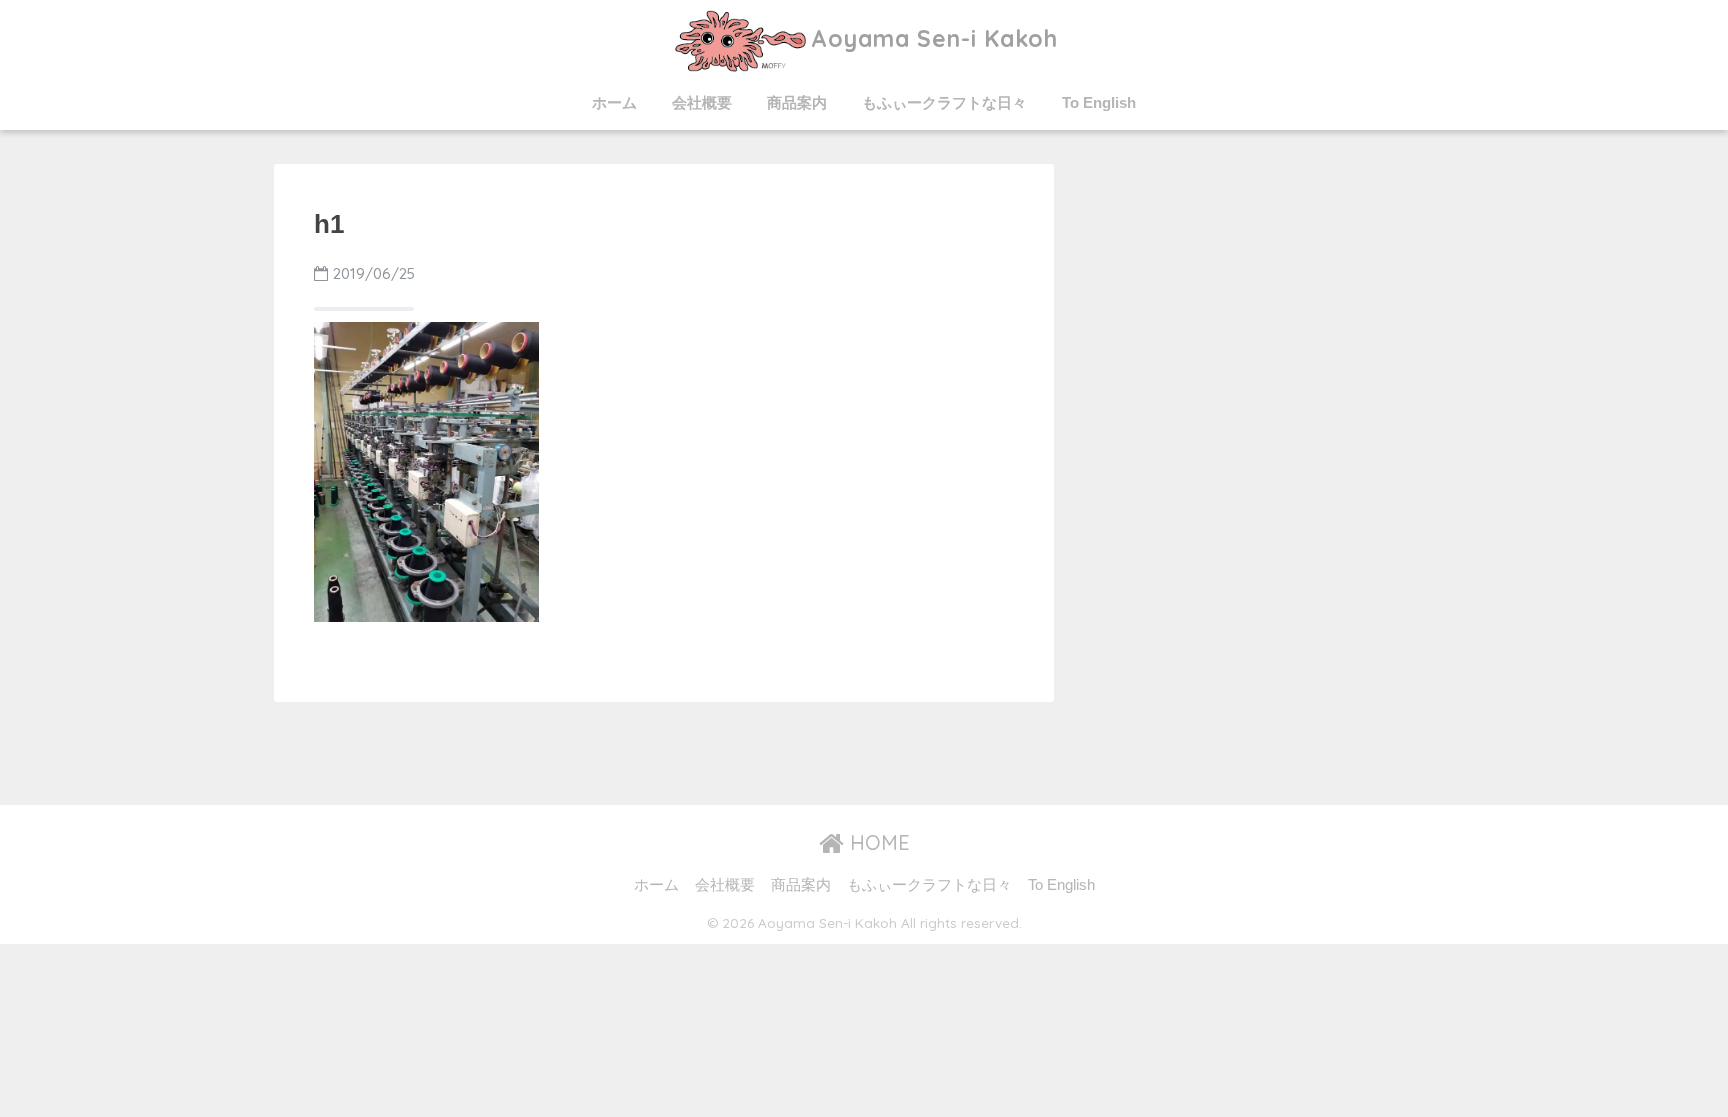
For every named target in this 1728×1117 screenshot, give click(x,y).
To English (1099, 102)
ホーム (614, 102)
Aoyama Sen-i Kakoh (934, 38)
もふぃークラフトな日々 (944, 102)
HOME (877, 842)
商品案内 (797, 102)
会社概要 (702, 102)
